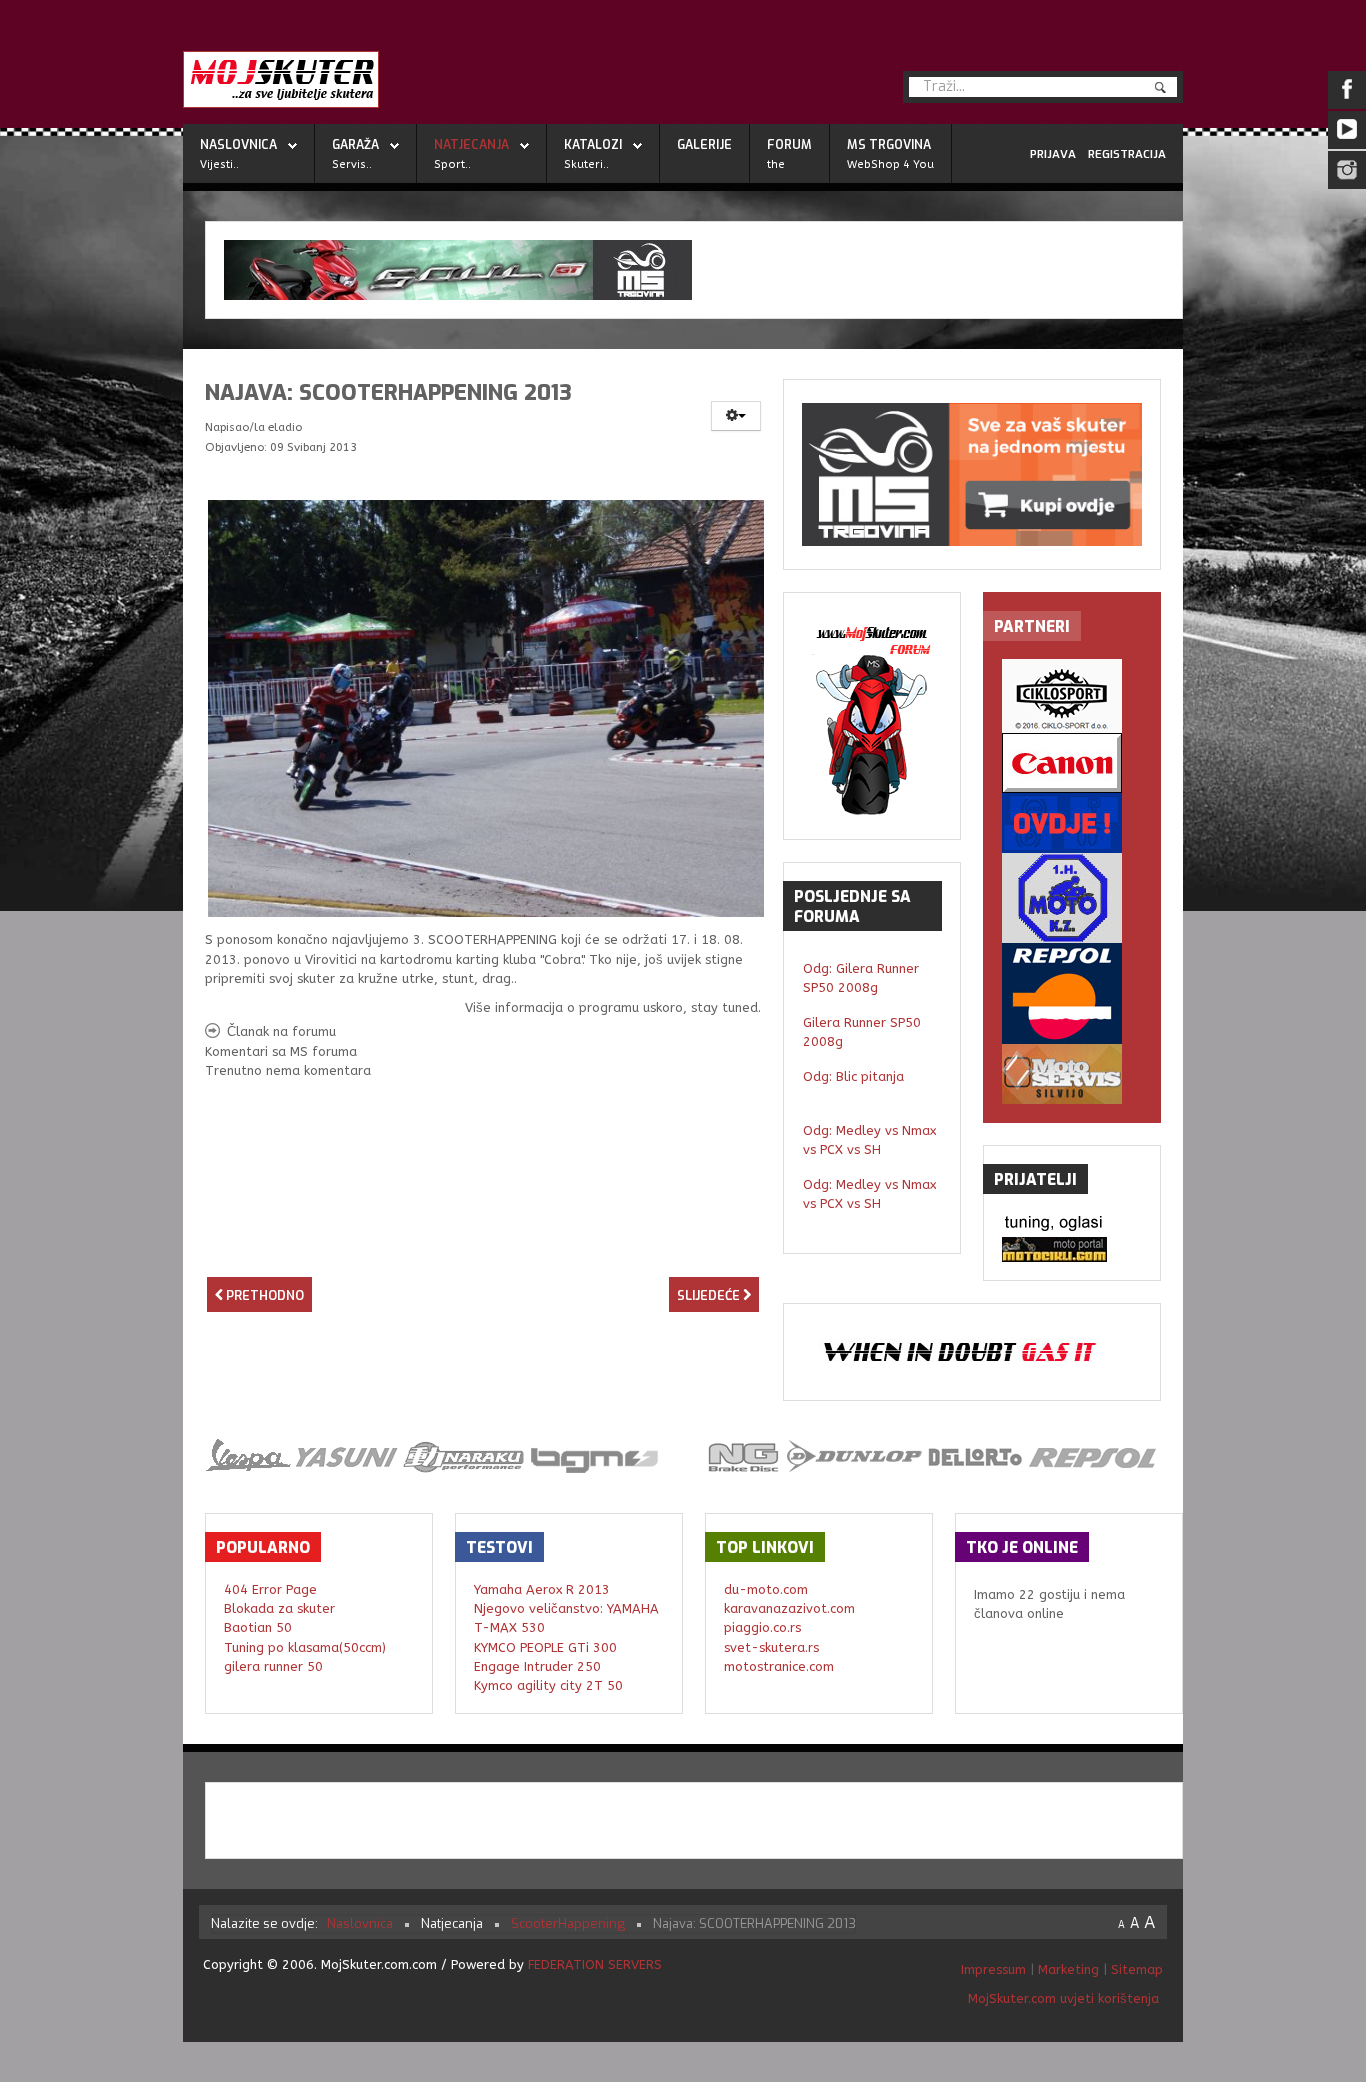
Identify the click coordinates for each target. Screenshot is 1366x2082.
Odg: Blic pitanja (853, 1076)
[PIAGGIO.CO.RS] (1072, 1224)
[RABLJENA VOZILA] (1072, 823)
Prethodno (263, 1295)
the (776, 164)
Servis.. (352, 164)
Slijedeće (710, 1295)
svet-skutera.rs (771, 1647)
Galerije (704, 145)
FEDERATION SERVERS (595, 1964)
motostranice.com (779, 1666)
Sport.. (452, 164)
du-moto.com (766, 1589)
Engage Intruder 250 (537, 1666)
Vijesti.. (219, 164)
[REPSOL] (1072, 993)
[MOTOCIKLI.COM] (1072, 1249)
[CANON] (1072, 763)
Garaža (355, 145)
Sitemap (1137, 1969)
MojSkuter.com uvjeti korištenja (1061, 1998)
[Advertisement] (483, 1240)
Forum (789, 145)
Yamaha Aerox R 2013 (542, 1589)
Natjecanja (471, 145)
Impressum (995, 1969)
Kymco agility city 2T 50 (548, 1685)
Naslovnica (238, 145)
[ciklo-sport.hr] (1072, 696)
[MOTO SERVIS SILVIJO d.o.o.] (1072, 1074)
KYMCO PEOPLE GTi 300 (545, 1647)
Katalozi (593, 145)
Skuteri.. (586, 164)
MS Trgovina (889, 145)
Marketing (1068, 1969)
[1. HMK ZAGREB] (1072, 898)
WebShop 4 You (890, 164)
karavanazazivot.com (789, 1608)
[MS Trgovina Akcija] (694, 270)
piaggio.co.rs (762, 1627)
